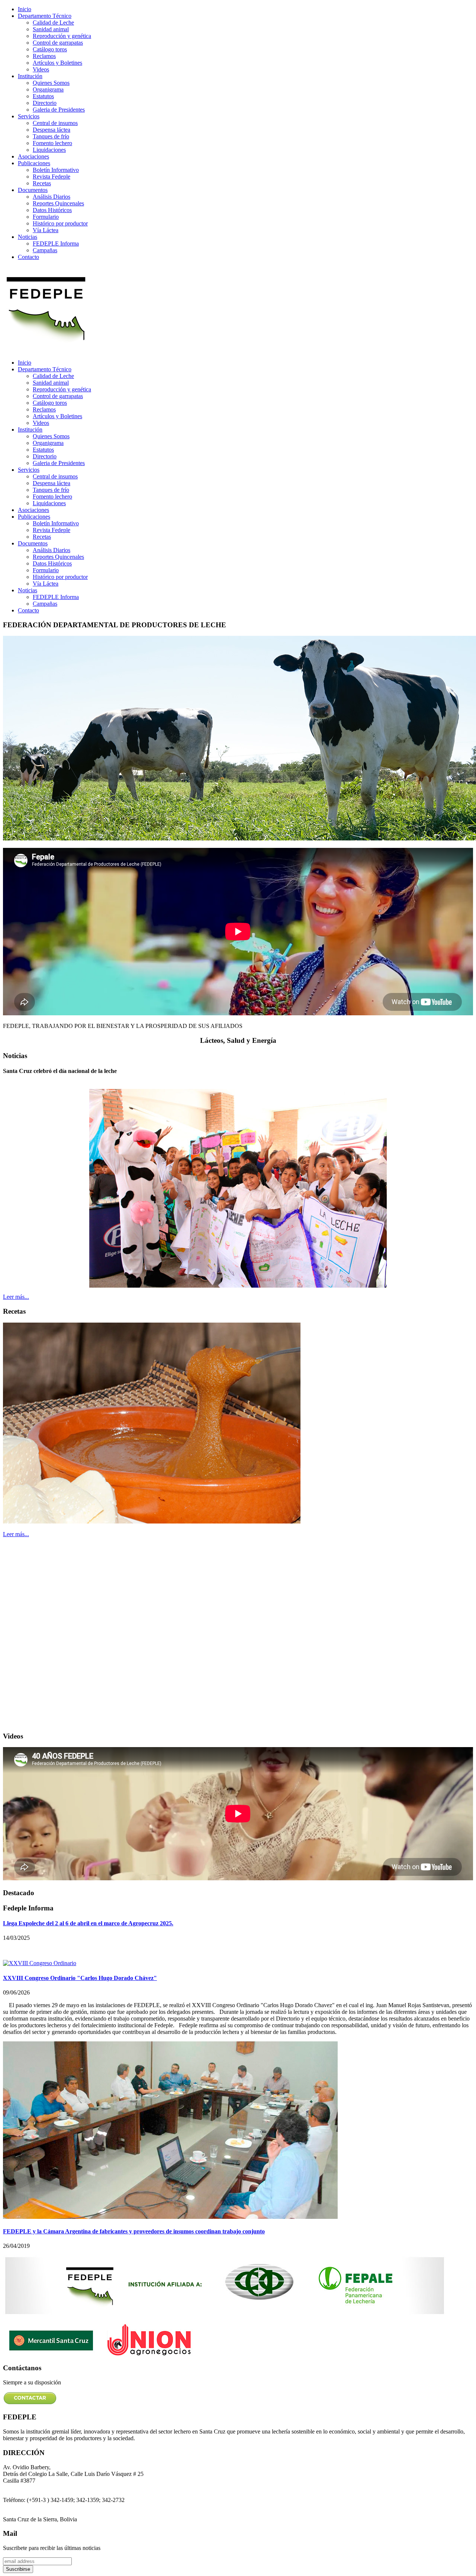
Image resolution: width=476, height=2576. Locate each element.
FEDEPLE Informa (56, 243)
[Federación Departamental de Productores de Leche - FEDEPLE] (46, 350)
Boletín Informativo (56, 170)
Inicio (25, 9)
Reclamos (44, 56)
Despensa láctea (52, 130)
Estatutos (43, 96)
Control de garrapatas (58, 43)
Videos (41, 69)
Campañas (45, 250)
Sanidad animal (51, 29)
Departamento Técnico (45, 16)
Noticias (28, 237)
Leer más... (16, 1297)
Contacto (28, 257)
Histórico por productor (60, 223)
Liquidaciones (49, 150)
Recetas (42, 183)
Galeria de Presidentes (59, 110)
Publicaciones (34, 163)
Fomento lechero (52, 143)
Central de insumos (55, 123)
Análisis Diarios (52, 197)
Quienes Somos (51, 83)
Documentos (33, 190)
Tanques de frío (51, 136)
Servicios (29, 116)
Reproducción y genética (62, 36)
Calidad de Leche (53, 23)
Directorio (45, 103)
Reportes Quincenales (58, 203)
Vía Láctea (46, 230)
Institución (30, 76)
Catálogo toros (50, 49)
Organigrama (48, 89)
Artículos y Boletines (57, 63)
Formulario (46, 217)
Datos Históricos (52, 210)
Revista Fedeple (52, 177)
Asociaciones (33, 156)
